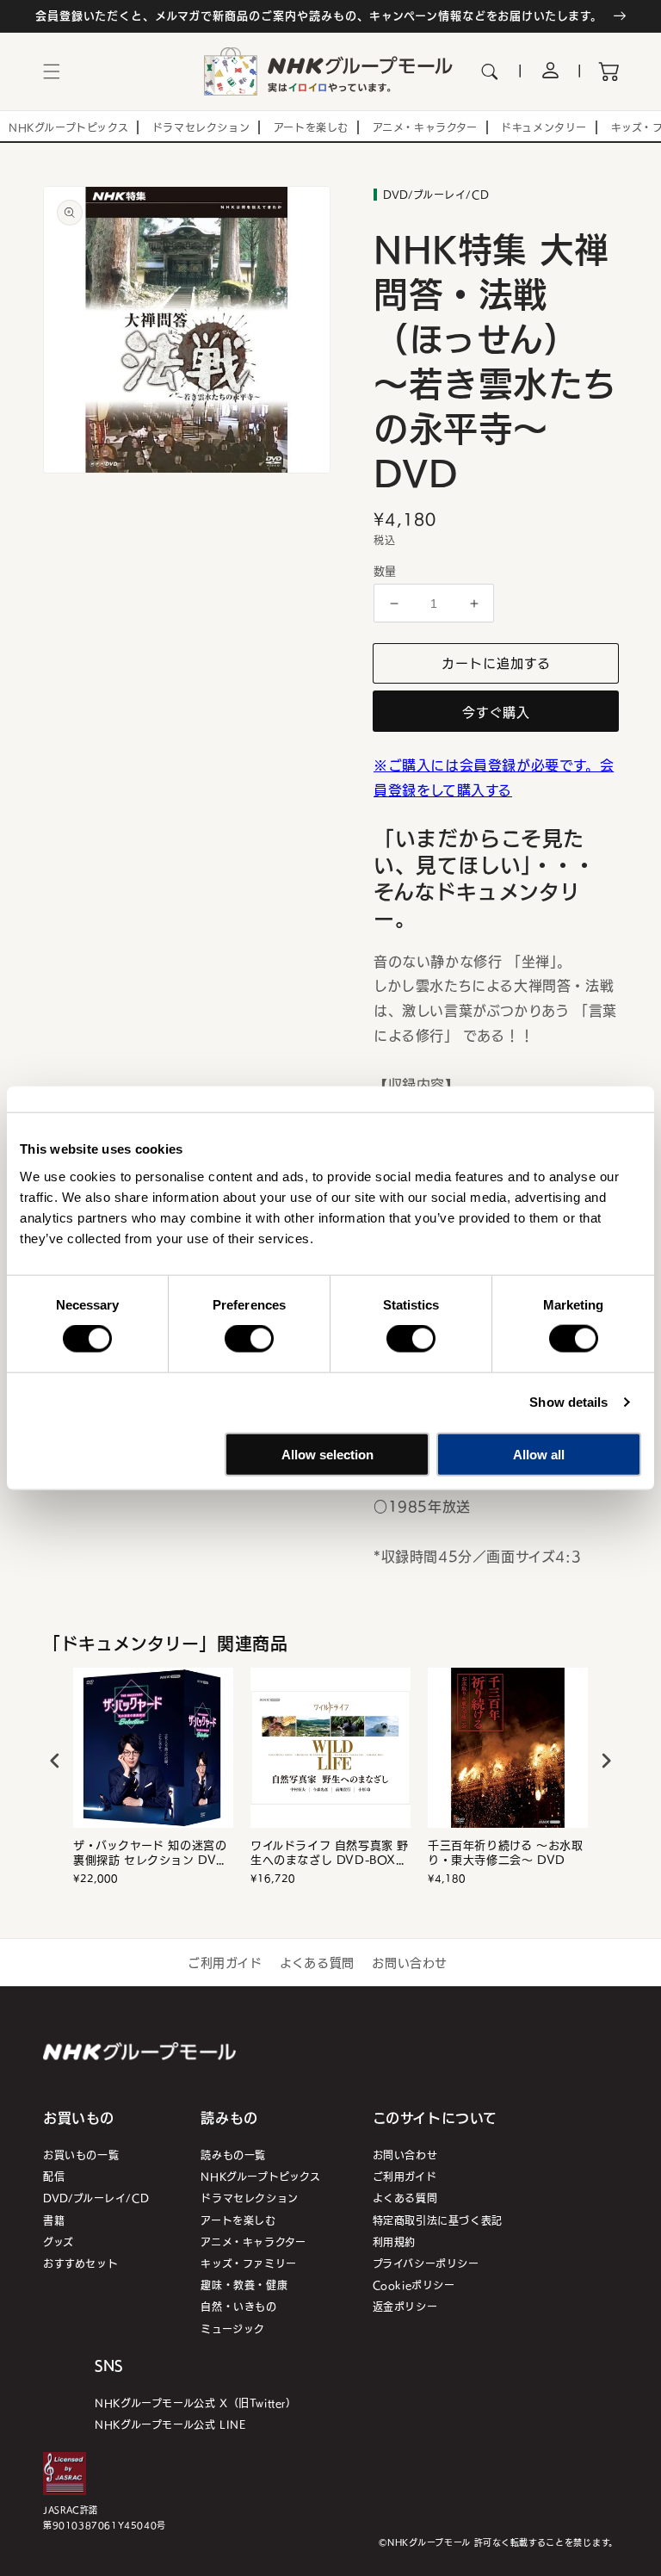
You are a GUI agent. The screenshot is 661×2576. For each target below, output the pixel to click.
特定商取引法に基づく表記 (438, 2220)
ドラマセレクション (249, 2198)
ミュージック (233, 2328)
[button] (52, 71)
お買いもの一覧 (81, 2155)
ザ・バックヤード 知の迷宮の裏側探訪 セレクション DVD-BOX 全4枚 (152, 1853)
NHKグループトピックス (260, 2176)
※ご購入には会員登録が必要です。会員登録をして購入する (494, 777)
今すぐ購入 (496, 712)
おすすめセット (80, 2263)
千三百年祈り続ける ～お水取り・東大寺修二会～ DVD (505, 1853)
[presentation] (55, 1761)
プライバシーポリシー (426, 2263)
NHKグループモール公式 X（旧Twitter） (195, 2403)
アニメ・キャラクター (253, 2242)
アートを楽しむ (238, 2220)
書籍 (54, 2220)
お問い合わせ (410, 1962)
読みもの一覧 (233, 2155)
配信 (54, 2176)
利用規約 (394, 2242)
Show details (568, 1402)
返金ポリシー (405, 2306)
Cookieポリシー (414, 2285)
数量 (385, 571)
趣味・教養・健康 (244, 2285)
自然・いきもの (238, 2306)
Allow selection (327, 1454)
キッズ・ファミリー (248, 2263)
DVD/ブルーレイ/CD (96, 2198)
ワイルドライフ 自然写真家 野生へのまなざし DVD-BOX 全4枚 (330, 1853)
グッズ (59, 2242)
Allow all (539, 1454)
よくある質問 (317, 1962)
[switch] (249, 1339)
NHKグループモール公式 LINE (170, 2424)
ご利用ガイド (225, 1962)
